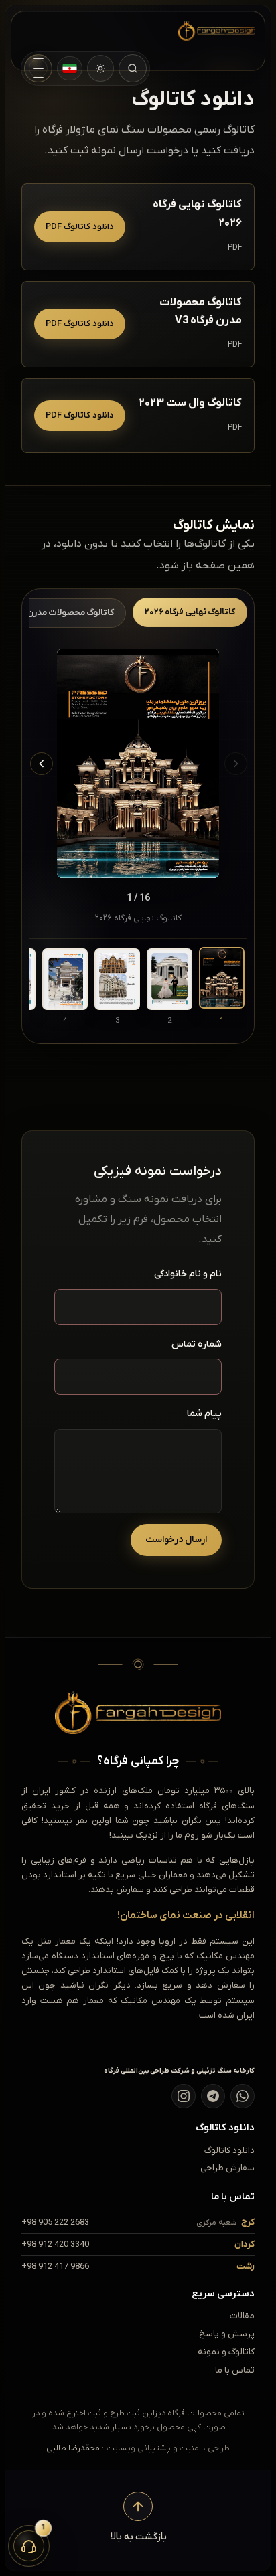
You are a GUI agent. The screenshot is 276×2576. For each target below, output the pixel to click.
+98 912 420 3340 (55, 2244)
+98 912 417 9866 (55, 2266)
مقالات (242, 2316)
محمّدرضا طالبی (73, 2448)
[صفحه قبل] (236, 764)
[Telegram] (213, 2096)
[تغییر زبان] (70, 68)
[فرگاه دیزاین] (206, 31)
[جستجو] (133, 68)
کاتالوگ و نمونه (226, 2352)
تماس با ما (235, 2370)
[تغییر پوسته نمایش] (100, 68)
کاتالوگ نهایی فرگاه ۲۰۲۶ (190, 612)
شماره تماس (197, 1344)
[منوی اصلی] (38, 68)
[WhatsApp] (243, 2096)
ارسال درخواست (176, 1540)
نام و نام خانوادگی (188, 1274)
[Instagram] (184, 2096)
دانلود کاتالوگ (229, 2151)
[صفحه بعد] (42, 764)
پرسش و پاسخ (227, 2334)
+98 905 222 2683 (55, 2222)
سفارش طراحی (227, 2168)
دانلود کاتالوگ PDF (80, 227)
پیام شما (204, 1414)
